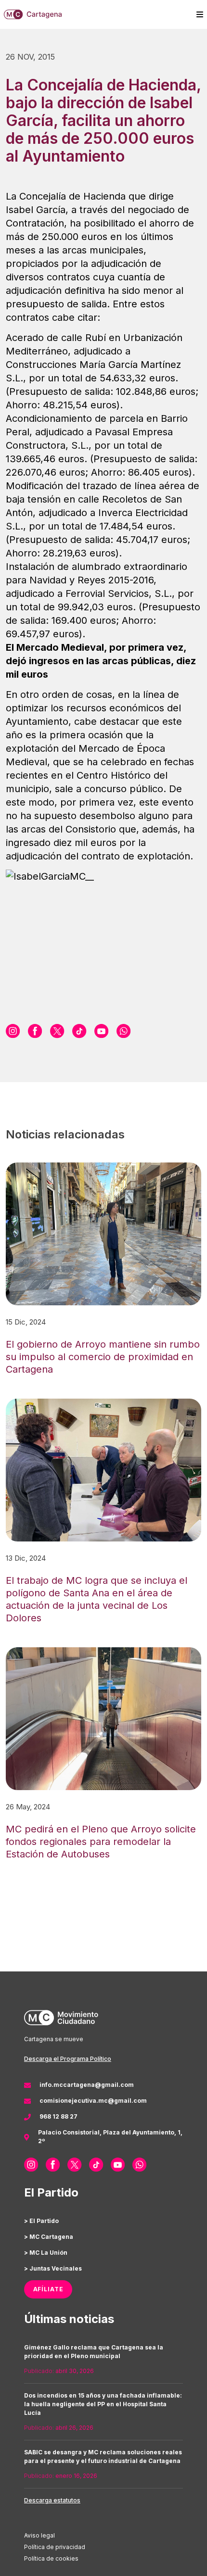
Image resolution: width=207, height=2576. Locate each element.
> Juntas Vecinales (53, 2268)
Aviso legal (39, 2535)
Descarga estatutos (52, 2500)
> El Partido (41, 2221)
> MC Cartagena (49, 2237)
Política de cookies (51, 2558)
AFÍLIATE (48, 2289)
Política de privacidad (55, 2547)
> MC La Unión (46, 2253)
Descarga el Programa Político (68, 2059)
